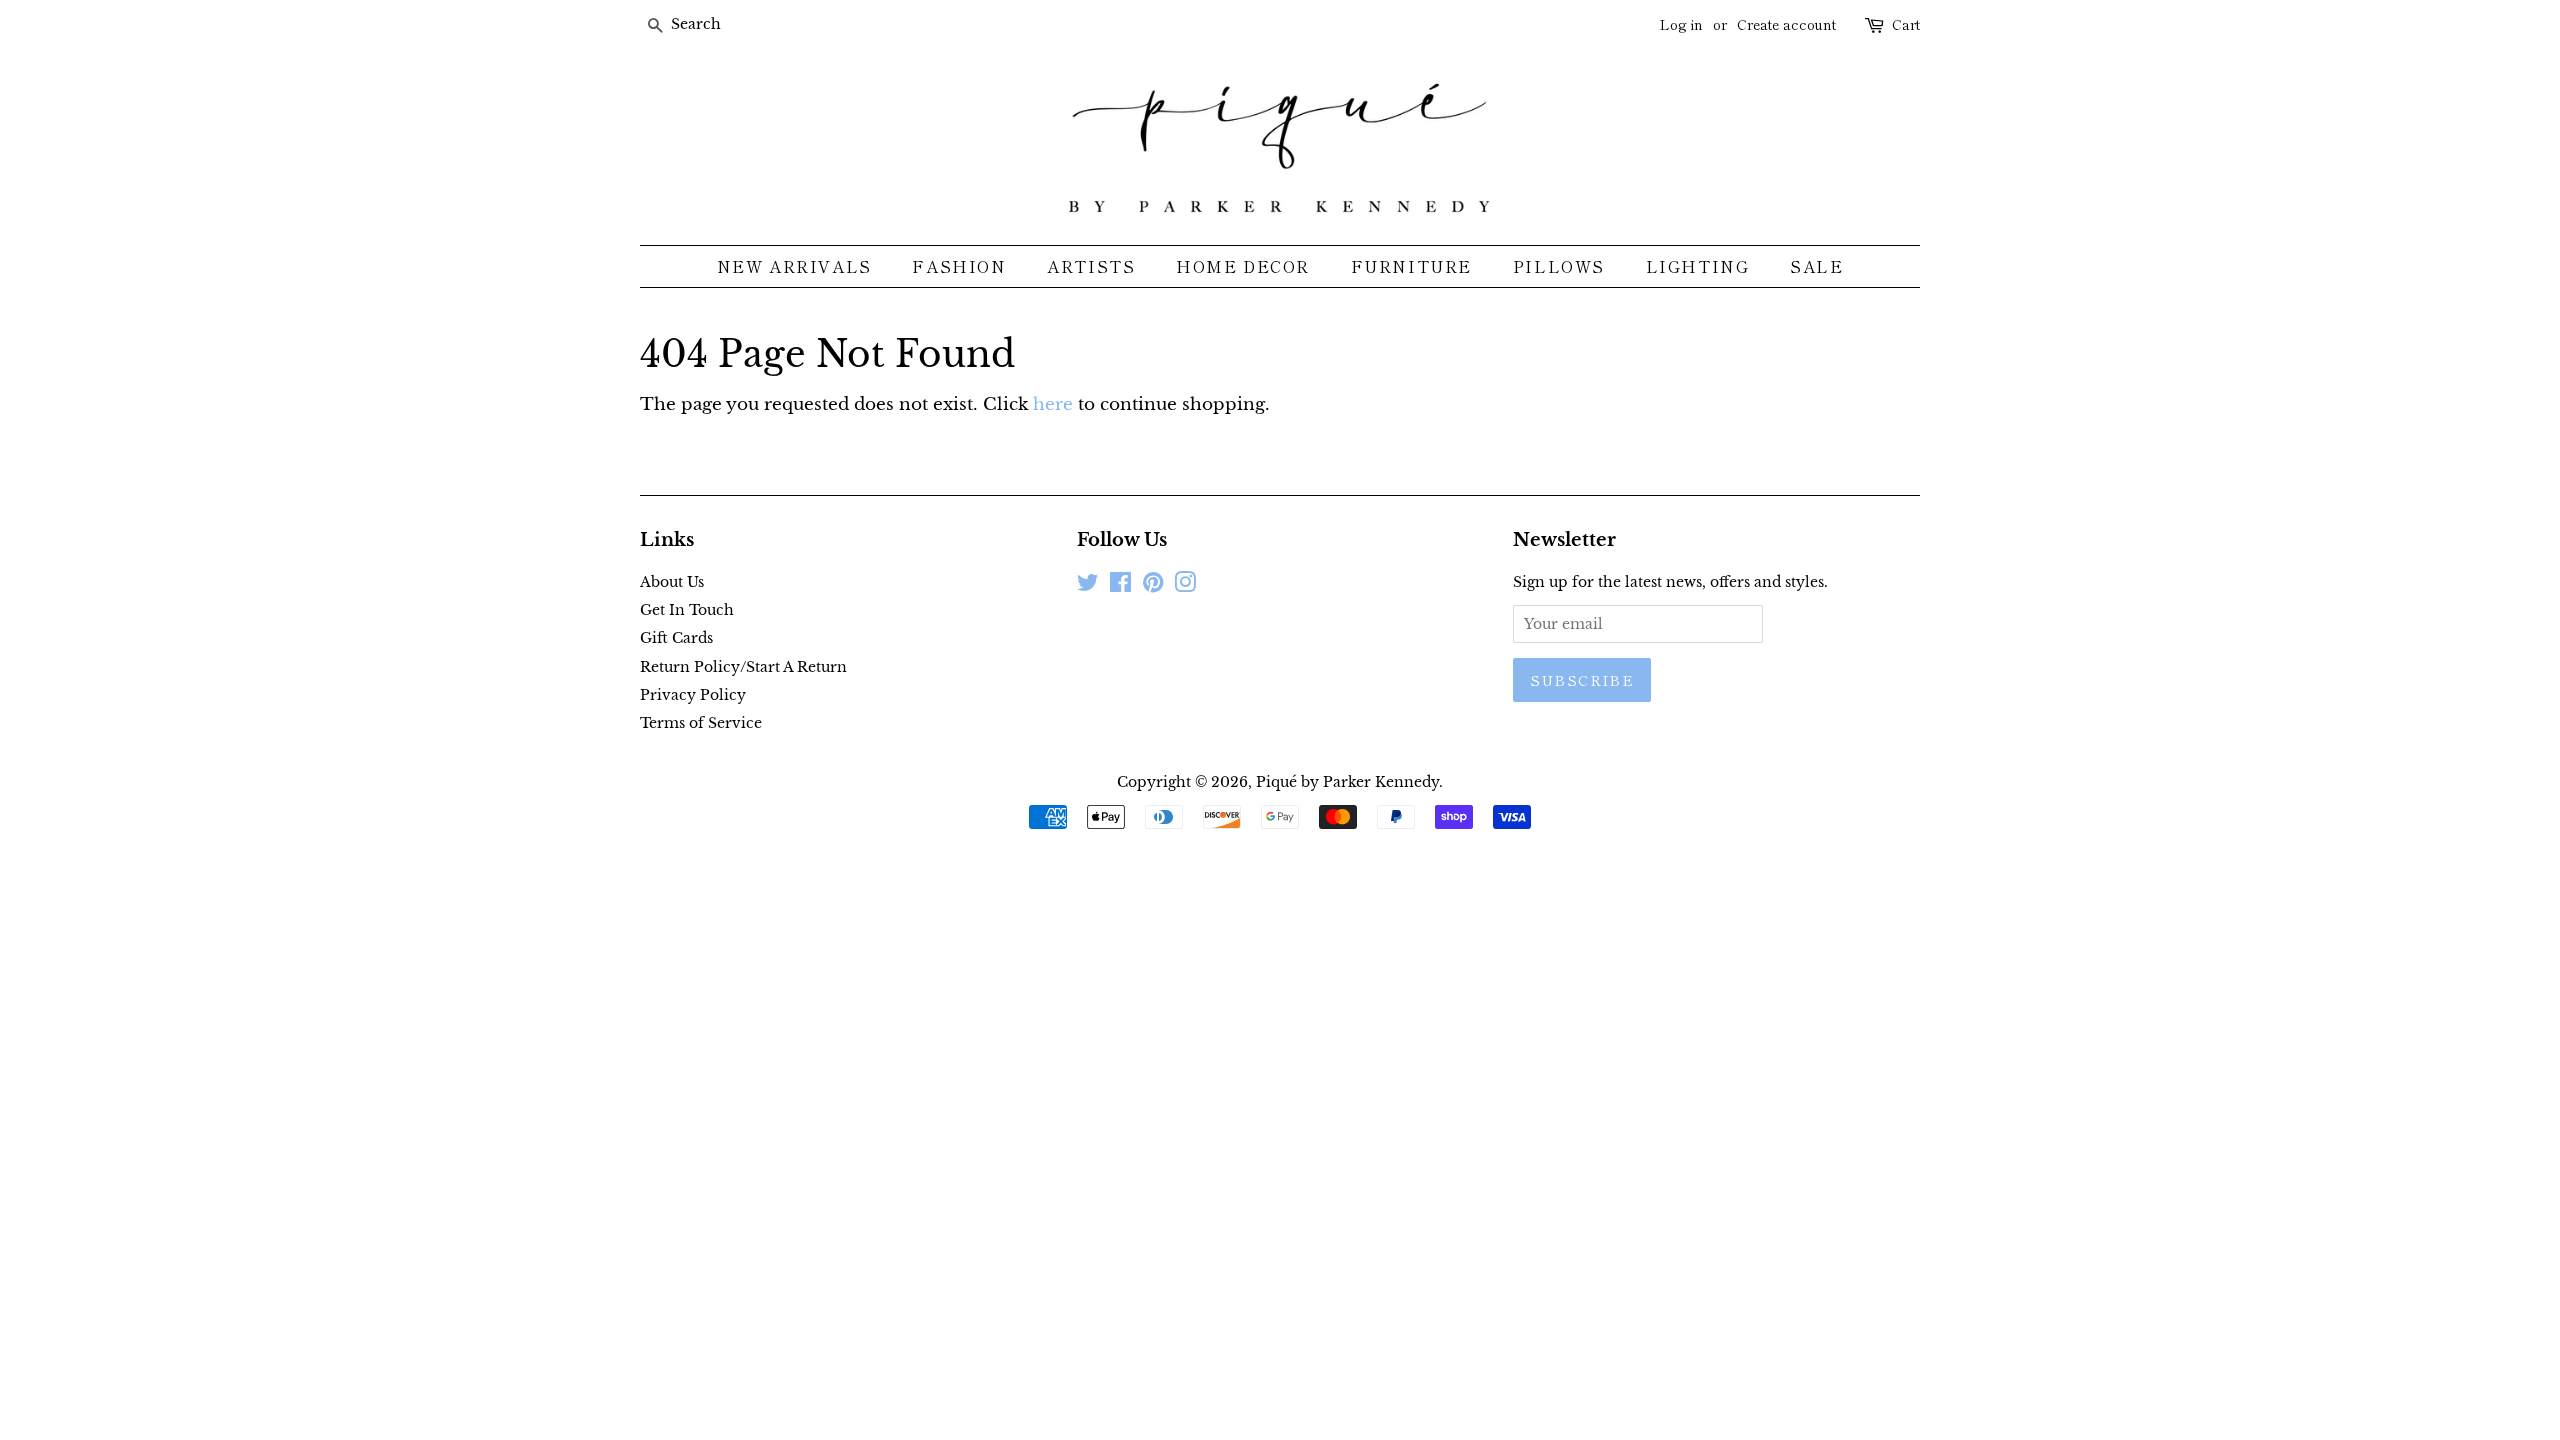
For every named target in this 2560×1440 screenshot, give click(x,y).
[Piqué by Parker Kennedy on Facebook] (1120, 586)
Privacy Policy (693, 695)
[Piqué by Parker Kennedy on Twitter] (1088, 586)
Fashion (959, 266)
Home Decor (1243, 266)
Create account (1786, 24)
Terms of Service (701, 723)
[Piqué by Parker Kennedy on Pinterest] (1153, 586)
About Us (672, 582)
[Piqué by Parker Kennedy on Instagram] (1185, 586)
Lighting (1698, 266)
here (1053, 404)
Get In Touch (687, 610)
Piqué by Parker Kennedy (1347, 782)
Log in (1681, 24)
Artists (1091, 266)
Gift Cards (676, 638)
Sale (1816, 266)
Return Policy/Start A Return (743, 667)
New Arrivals (794, 266)
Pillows (1559, 266)
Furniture (1411, 266)
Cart (1906, 24)
